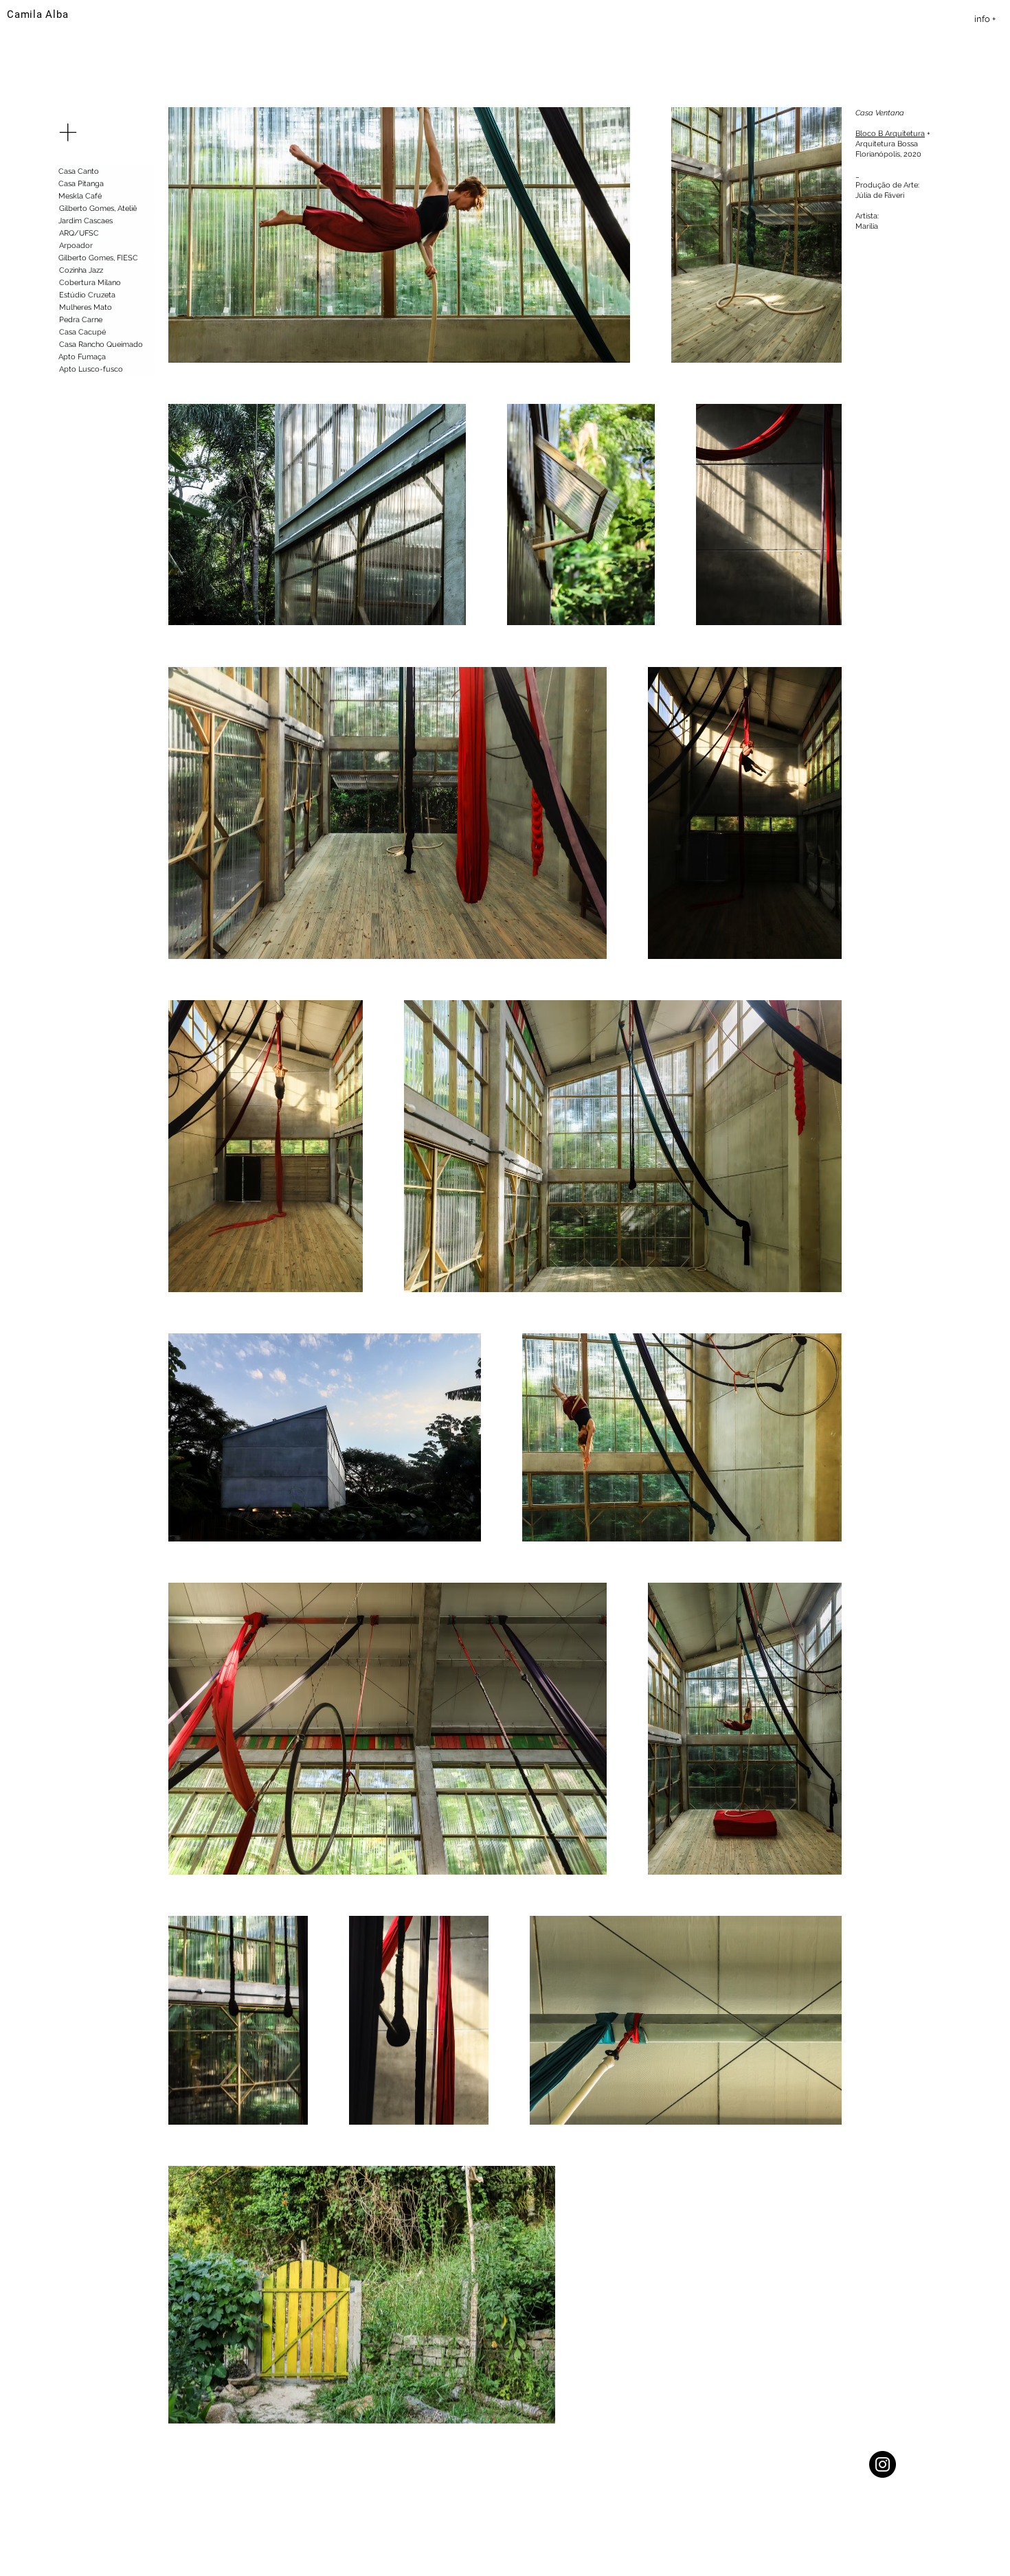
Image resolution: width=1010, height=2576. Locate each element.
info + (985, 19)
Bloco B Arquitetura (890, 134)
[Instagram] (883, 2464)
